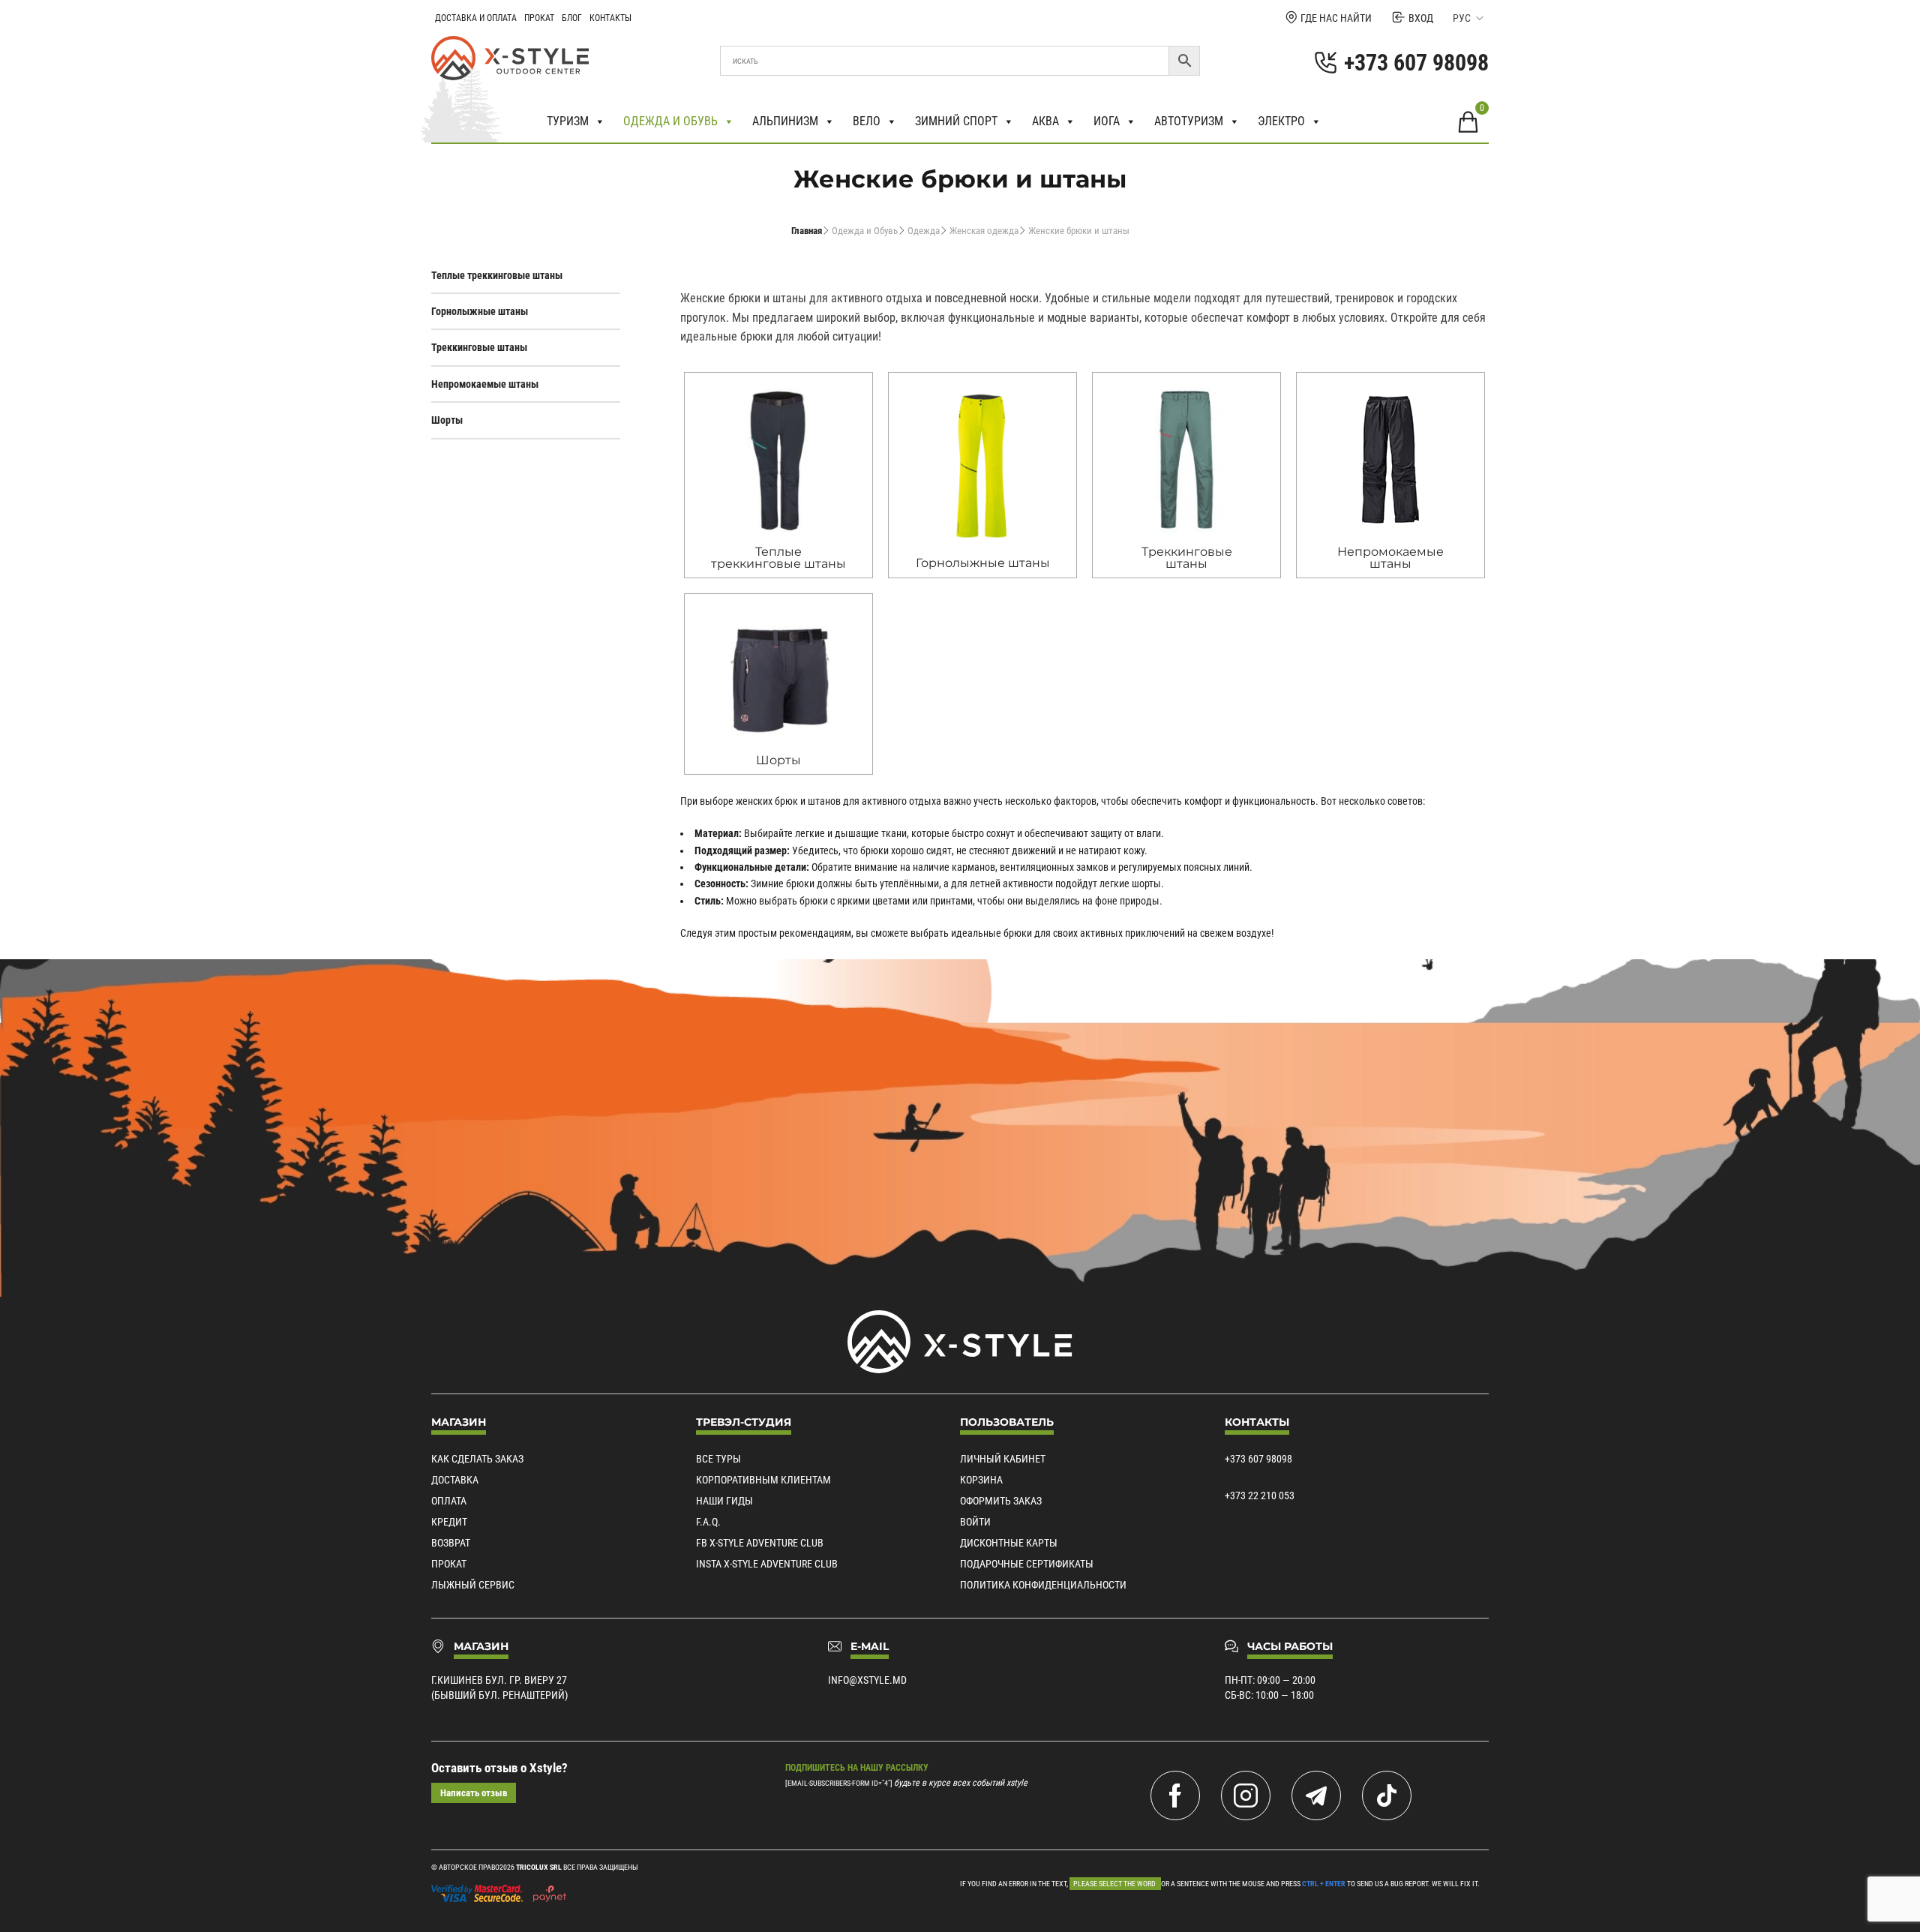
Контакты (610, 18)
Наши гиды (724, 1501)
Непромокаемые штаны (485, 384)
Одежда (924, 231)
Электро (1281, 121)
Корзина (981, 1480)
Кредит (449, 1522)
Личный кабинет (1003, 1459)
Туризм (568, 121)
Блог (572, 18)
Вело (867, 121)
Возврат (451, 1543)
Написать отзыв (474, 1793)
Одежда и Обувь (865, 231)
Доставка (455, 1480)
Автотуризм (1189, 121)
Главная (807, 231)
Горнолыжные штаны (480, 311)
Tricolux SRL (539, 1867)
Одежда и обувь (670, 121)
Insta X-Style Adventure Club (767, 1564)
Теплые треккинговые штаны (497, 275)
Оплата (449, 1501)
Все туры (718, 1459)
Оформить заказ (1001, 1501)
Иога (1107, 121)
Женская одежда (984, 231)
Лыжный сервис (473, 1585)
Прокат (539, 18)
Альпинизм (785, 121)
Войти (975, 1522)
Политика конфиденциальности (1043, 1585)
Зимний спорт (956, 121)
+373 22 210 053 (1260, 1495)
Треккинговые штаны (479, 347)
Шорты (447, 420)
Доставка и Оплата (476, 18)
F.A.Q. (708, 1522)
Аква (1045, 121)
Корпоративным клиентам (763, 1480)
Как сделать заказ (477, 1459)
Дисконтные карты (1009, 1543)
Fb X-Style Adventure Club (760, 1543)
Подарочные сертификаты (1027, 1564)
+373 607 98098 (1258, 1459)
